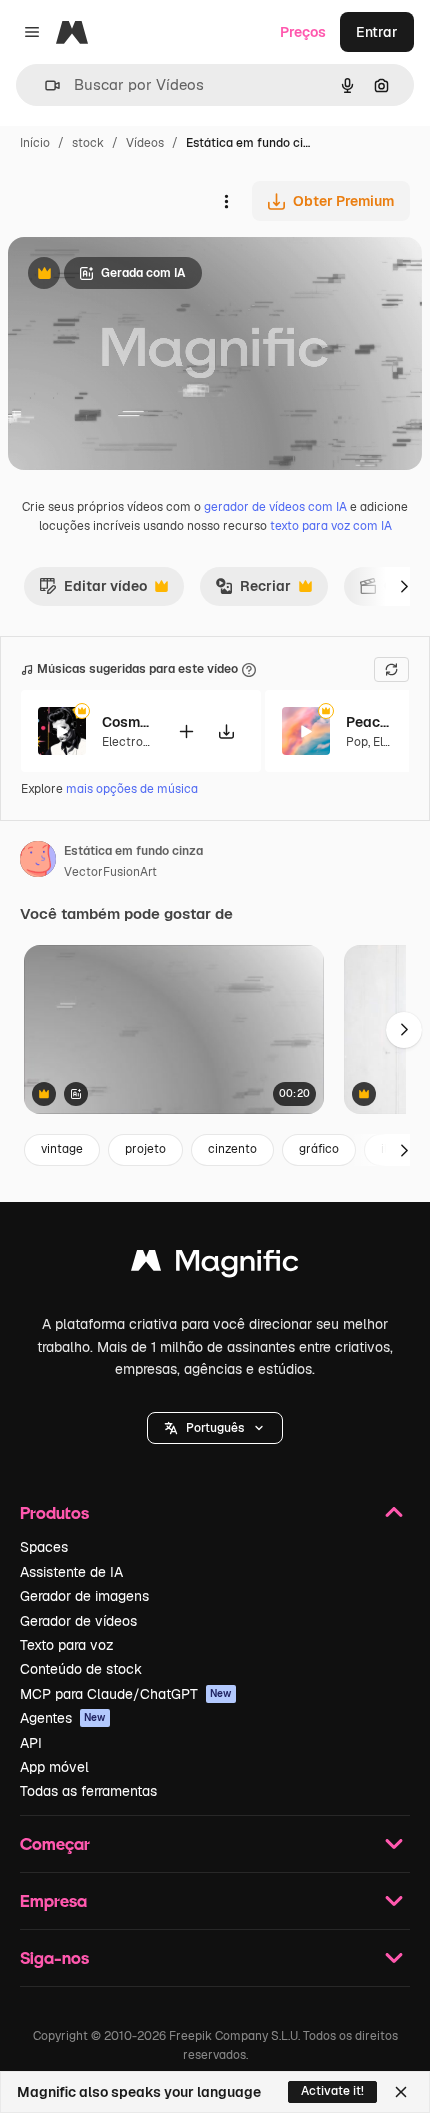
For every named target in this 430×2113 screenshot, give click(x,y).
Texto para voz (67, 1645)
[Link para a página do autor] (38, 862)
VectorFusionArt (110, 872)
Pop (357, 742)
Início (35, 143)
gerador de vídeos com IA (275, 507)
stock (88, 143)
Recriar (253, 591)
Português (215, 1428)
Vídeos (145, 143)
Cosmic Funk (127, 722)
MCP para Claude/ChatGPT (126, 1694)
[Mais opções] (226, 201)
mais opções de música (132, 789)
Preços (303, 32)
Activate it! (332, 2091)
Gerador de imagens (84, 1596)
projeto (145, 1149)
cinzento (232, 1149)
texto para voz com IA (331, 526)
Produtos (54, 1512)
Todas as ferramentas (88, 1791)
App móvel (54, 1767)
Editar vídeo (93, 591)
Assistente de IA (71, 1572)
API (31, 1743)
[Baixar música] (226, 731)
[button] (215, 1428)
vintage (62, 1149)
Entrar (377, 32)
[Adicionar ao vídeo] (186, 731)
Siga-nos (54, 1957)
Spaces (44, 1547)
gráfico (319, 1149)
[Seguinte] (404, 586)
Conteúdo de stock (81, 1669)
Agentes (63, 1718)
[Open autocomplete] (44, 85)
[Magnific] (215, 1265)
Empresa (53, 1900)
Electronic (131, 742)
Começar (55, 1843)
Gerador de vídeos (78, 1621)
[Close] (401, 2092)
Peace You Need (371, 722)
